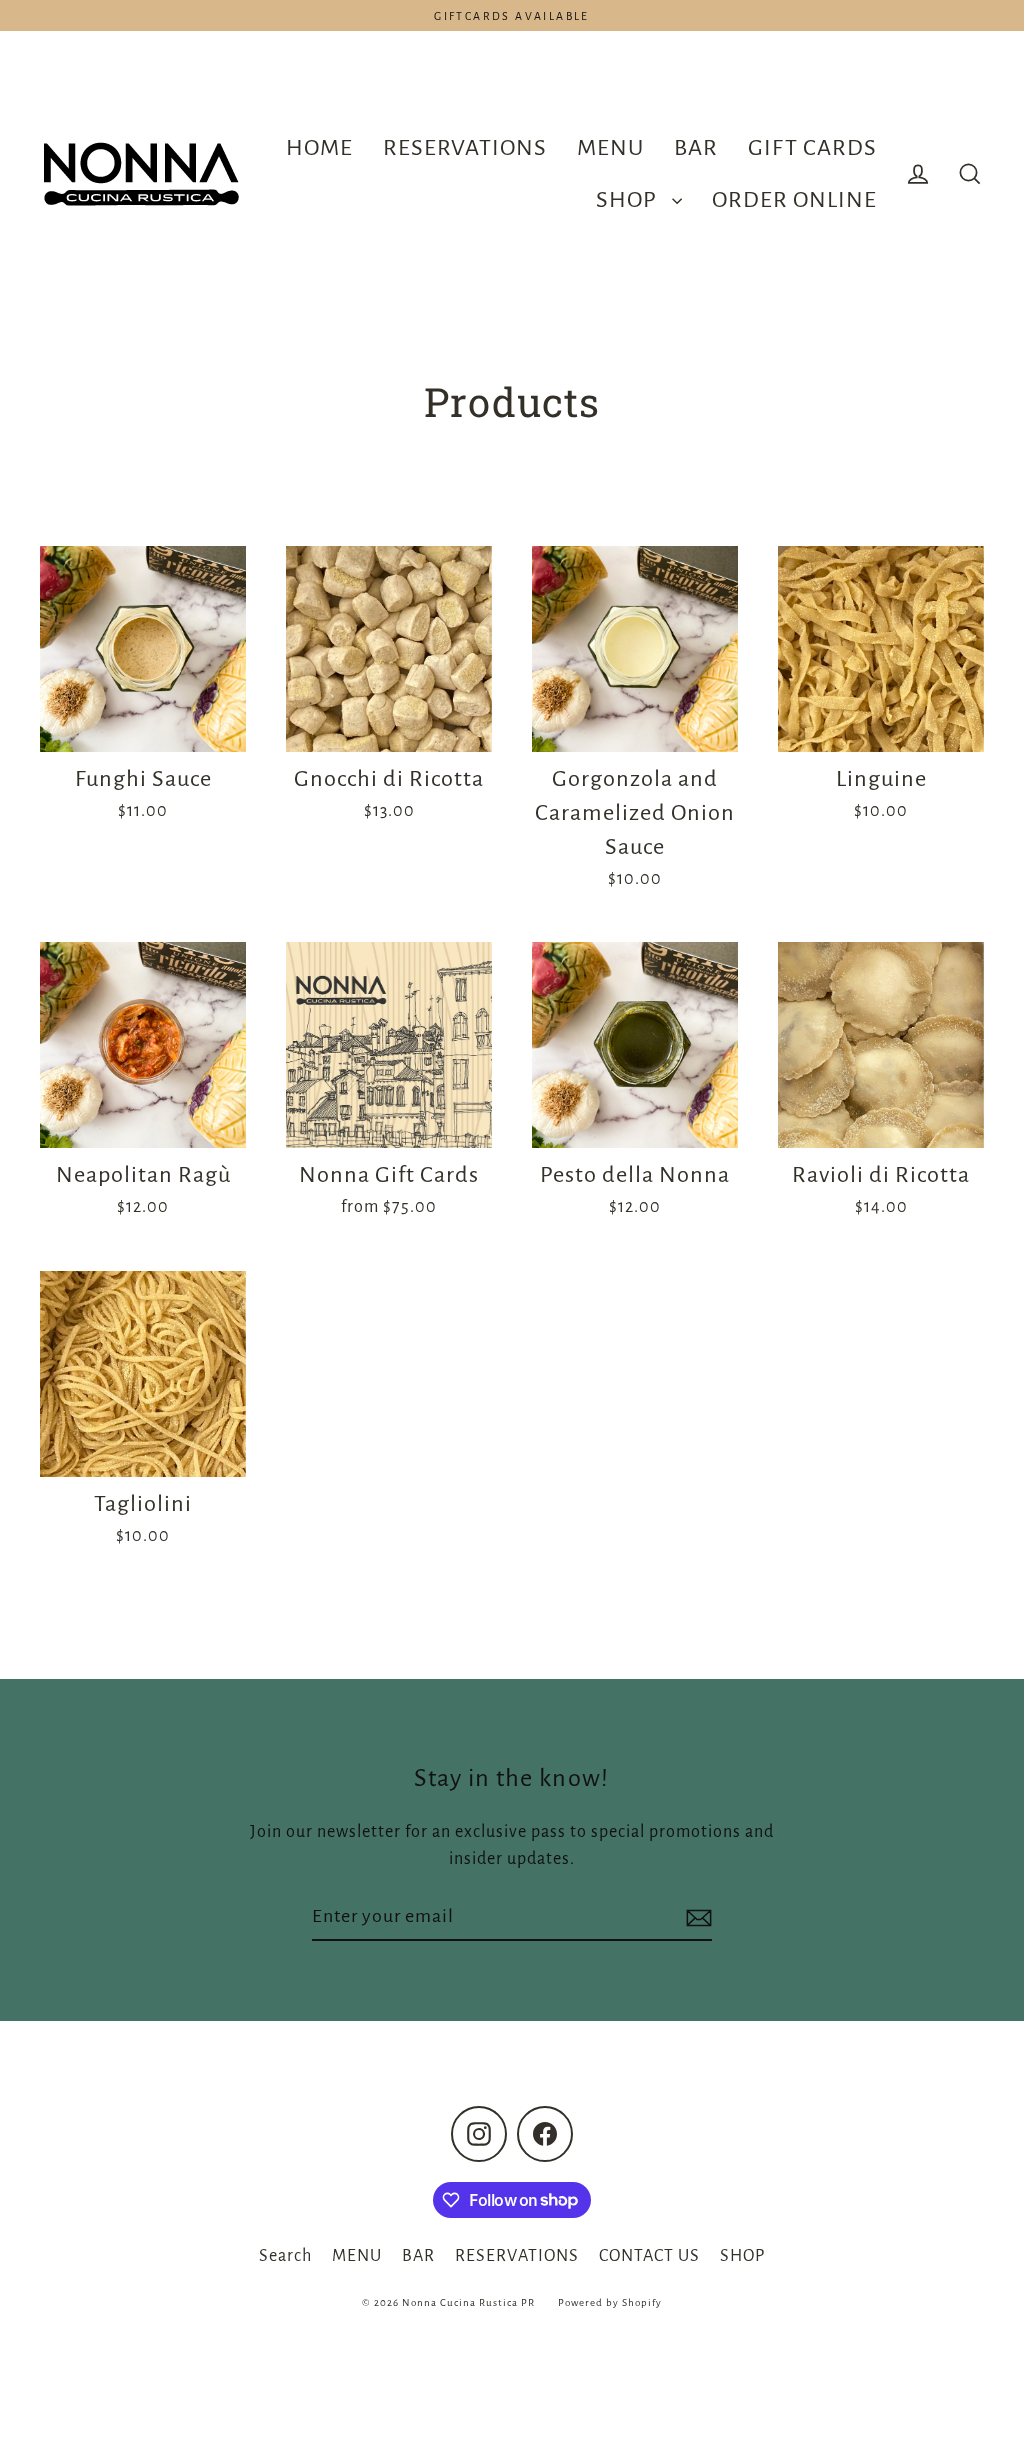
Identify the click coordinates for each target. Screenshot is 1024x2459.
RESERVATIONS (465, 147)
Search (285, 2256)
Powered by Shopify (610, 2302)
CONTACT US (649, 2256)
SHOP (629, 199)
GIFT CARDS (812, 147)
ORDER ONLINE (794, 199)
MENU (610, 147)
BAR (696, 147)
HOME (319, 147)
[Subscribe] (696, 1917)
